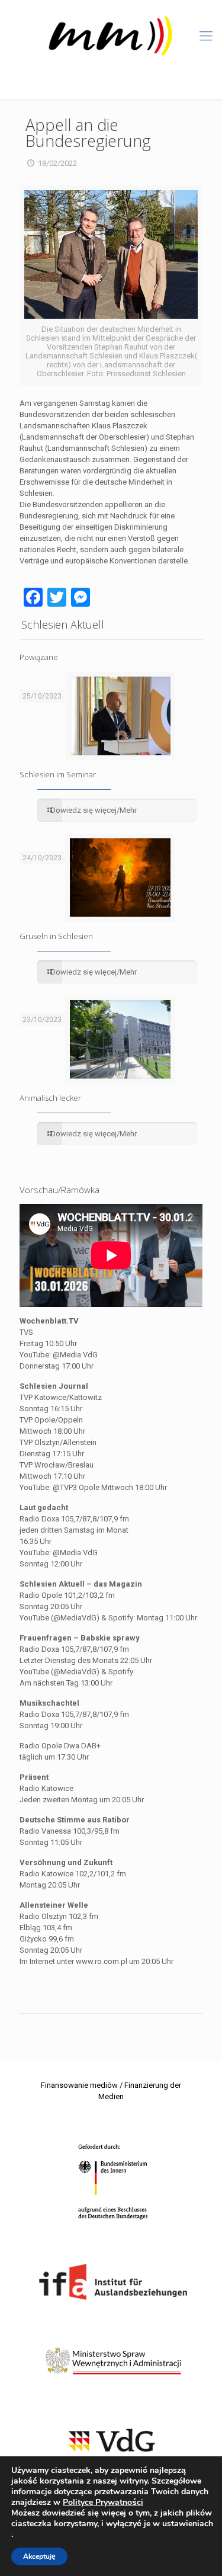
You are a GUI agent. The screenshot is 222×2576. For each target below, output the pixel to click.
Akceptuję (39, 2556)
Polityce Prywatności (103, 2502)
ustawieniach (188, 2524)
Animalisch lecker (50, 1098)
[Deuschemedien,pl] (111, 36)
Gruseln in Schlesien (56, 936)
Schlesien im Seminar (58, 774)
